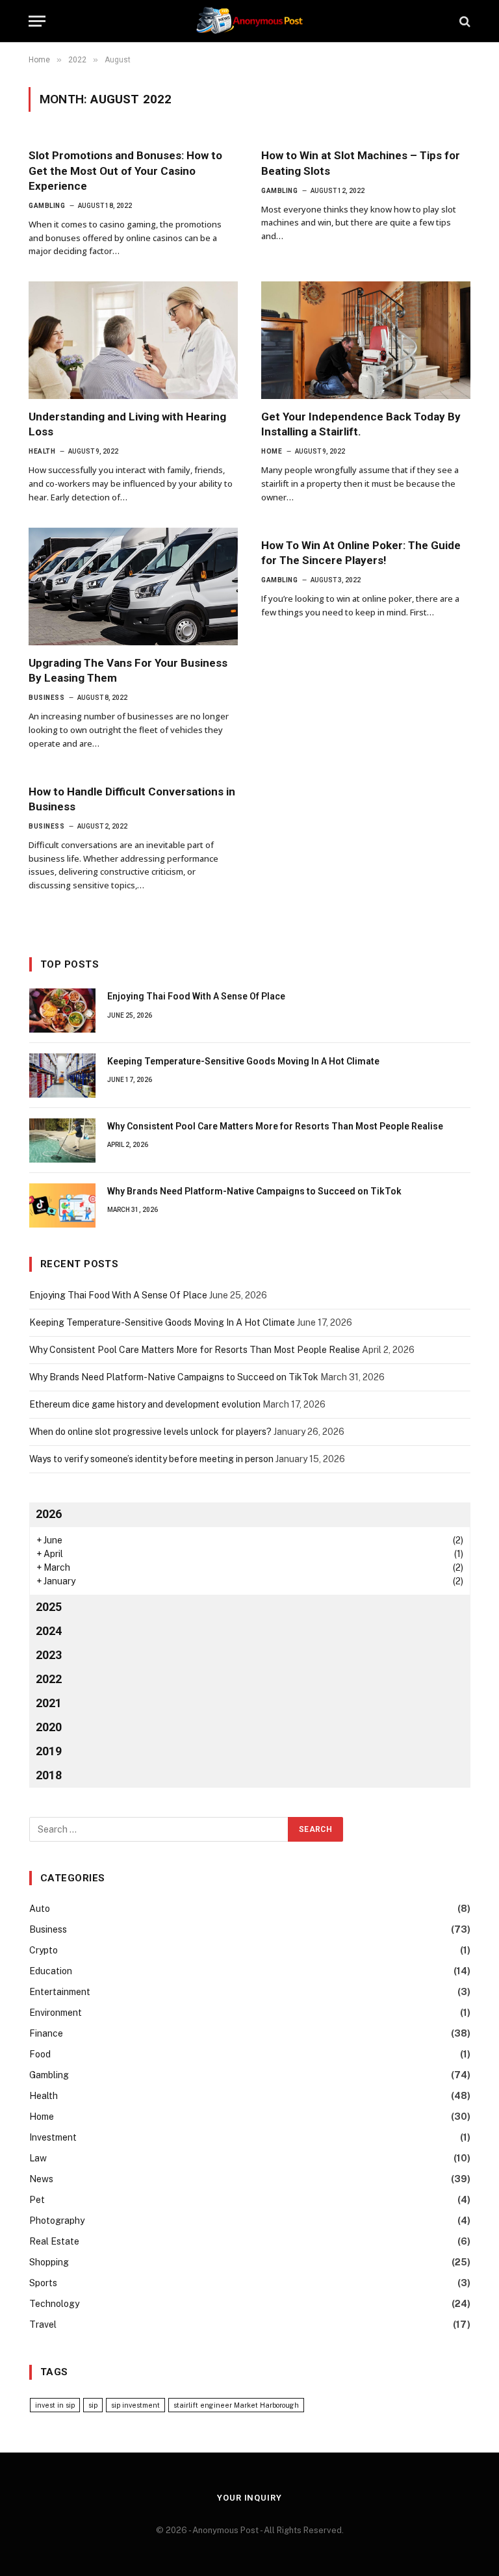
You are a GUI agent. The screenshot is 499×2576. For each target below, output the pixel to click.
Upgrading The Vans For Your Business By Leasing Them (128, 670)
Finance (46, 2033)
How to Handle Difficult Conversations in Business (132, 799)
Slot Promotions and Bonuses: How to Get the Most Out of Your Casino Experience (125, 170)
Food (40, 2054)
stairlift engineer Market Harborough (236, 2405)
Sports (43, 2283)
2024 (49, 1631)
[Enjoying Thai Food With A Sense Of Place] (62, 1011)
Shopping (49, 2262)
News (41, 2179)
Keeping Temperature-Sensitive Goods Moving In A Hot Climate (243, 1061)
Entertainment (60, 1992)
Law (38, 2158)
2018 (49, 1775)
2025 (49, 1607)
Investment (53, 2137)
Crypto (44, 1950)
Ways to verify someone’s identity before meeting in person (151, 1459)
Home (272, 451)
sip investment (135, 2405)
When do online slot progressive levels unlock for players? (150, 1432)
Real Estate (54, 2241)
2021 (49, 1703)
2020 (49, 1727)
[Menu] (37, 21)
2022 (49, 1679)
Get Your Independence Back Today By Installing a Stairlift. (361, 424)
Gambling (47, 206)
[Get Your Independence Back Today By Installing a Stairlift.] (366, 340)
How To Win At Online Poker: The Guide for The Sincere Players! (361, 553)
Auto (40, 1909)
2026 (49, 1514)
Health (42, 451)
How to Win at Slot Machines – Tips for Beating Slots (361, 163)
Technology (54, 2304)
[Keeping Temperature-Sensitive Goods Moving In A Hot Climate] (62, 1075)
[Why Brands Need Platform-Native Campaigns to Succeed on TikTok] (62, 1205)
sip (93, 2405)
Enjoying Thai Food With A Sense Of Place (196, 996)
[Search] (464, 21)
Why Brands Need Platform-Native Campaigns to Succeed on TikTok (254, 1191)
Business (46, 698)
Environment (56, 2013)
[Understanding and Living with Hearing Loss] (133, 340)
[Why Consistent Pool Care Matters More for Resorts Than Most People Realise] (62, 1140)
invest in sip (55, 2405)
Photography (57, 2221)
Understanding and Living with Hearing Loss (127, 424)
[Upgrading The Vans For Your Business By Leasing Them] (133, 586)
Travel (43, 2325)
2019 (49, 1751)
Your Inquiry (249, 2498)
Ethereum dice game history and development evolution (145, 1404)
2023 (49, 1655)
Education (51, 1971)
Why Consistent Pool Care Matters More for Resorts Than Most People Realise (275, 1126)
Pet (37, 2200)
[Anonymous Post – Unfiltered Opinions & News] (249, 21)
